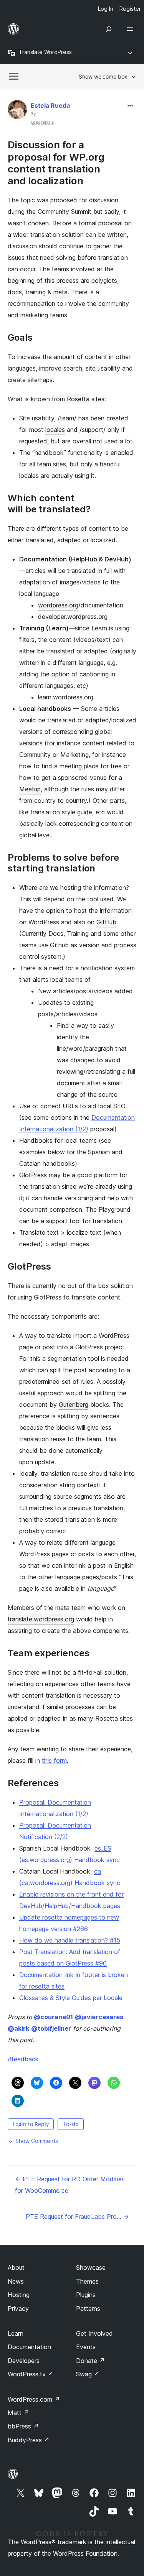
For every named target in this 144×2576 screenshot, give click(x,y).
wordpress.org (58, 605)
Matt (18, 2413)
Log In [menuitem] (106, 9)
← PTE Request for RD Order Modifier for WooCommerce (69, 2185)
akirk (18, 2028)
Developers (24, 2361)
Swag (88, 2374)
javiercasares (99, 2017)
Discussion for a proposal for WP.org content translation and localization (56, 163)
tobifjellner (51, 2028)
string (67, 1485)
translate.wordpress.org (41, 1619)
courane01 (53, 2017)
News (16, 2281)
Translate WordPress (45, 52)
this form (54, 1761)
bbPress (23, 2426)
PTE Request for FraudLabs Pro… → (77, 2217)
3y (33, 114)
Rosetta (78, 399)
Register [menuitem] (130, 9)
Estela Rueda (50, 105)
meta (60, 292)
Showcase (91, 2268)
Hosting (19, 2295)
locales (55, 430)
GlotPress (33, 1175)
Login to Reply (31, 2124)
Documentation (29, 2347)
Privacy (18, 2309)
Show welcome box (103, 76)
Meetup (30, 789)
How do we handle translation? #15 (70, 1940)
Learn (16, 2333)
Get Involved (94, 2333)
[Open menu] (132, 29)
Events (86, 2347)
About (16, 2268)
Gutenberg (74, 1404)
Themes (87, 2281)
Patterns (88, 2309)
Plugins (86, 2295)
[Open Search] (109, 29)
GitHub (106, 922)
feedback (23, 2059)
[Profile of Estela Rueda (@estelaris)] (17, 111)
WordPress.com (34, 2399)
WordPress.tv (31, 2374)
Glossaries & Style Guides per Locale (71, 1998)
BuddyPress (29, 2440)
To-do (71, 2124)
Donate (90, 2361)
